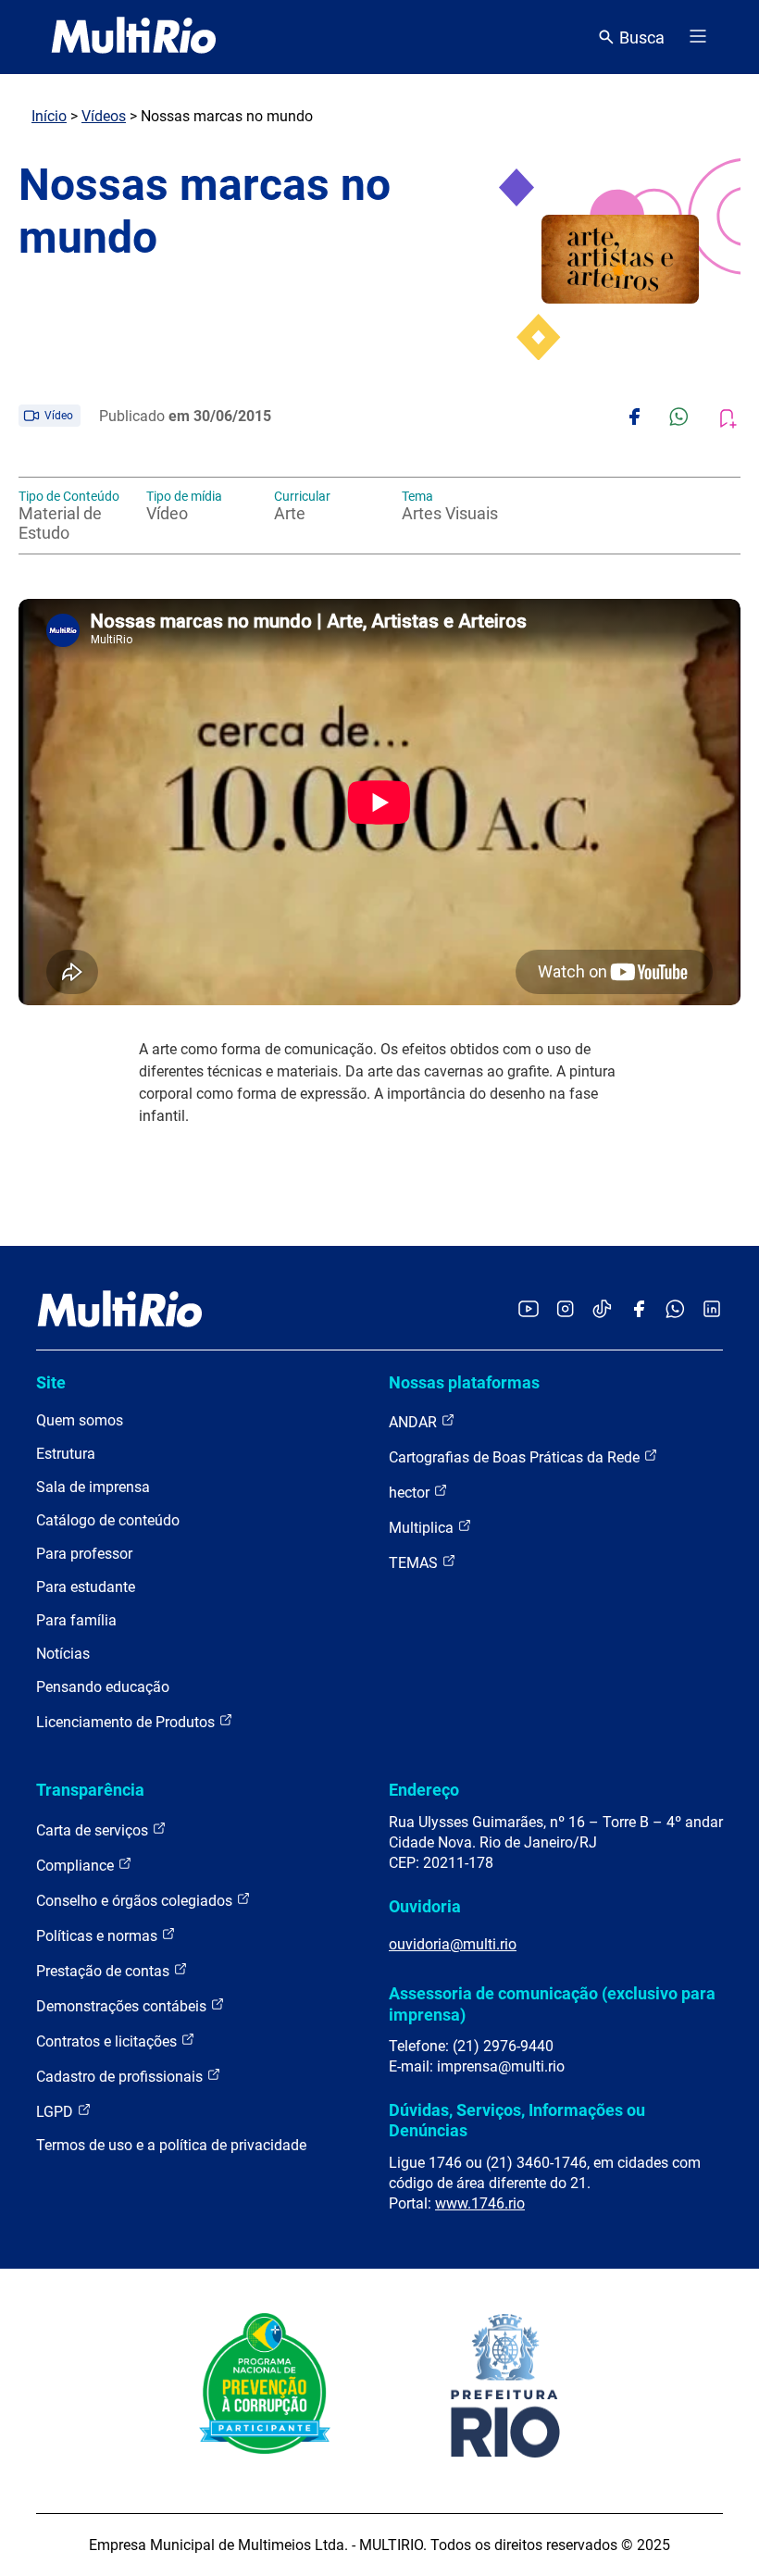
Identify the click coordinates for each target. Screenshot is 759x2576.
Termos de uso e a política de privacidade (171, 2145)
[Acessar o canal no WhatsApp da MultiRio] (675, 1310)
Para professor (84, 1554)
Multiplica (423, 1528)
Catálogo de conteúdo (108, 1520)
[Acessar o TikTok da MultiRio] (602, 1310)
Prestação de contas (105, 1971)
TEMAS (415, 1563)
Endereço (424, 1790)
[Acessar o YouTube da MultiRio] (529, 1310)
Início (49, 116)
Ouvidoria (425, 1906)
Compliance (77, 1866)
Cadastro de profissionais (121, 2077)
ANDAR (415, 1422)
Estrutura (66, 1454)
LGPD (56, 2112)
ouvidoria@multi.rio (453, 1944)
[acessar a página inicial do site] (134, 37)
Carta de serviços (94, 1830)
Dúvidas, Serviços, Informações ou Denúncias (517, 2120)
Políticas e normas (99, 1936)
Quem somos (80, 1420)
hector (411, 1493)
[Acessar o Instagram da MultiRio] (565, 1310)
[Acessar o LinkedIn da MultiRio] (712, 1310)
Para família (76, 1620)
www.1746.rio (480, 2203)
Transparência (90, 1790)
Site (51, 1382)
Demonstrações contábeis (123, 2006)
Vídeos (104, 116)
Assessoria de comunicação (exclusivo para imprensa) (552, 2004)
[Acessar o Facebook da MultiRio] (639, 1310)
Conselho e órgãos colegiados (136, 1901)
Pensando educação (103, 1687)
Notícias (63, 1654)
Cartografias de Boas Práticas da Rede (516, 1457)
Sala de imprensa (93, 1487)
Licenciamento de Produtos (127, 1722)
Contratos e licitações (108, 2041)
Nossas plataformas (464, 1382)
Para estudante (86, 1587)
